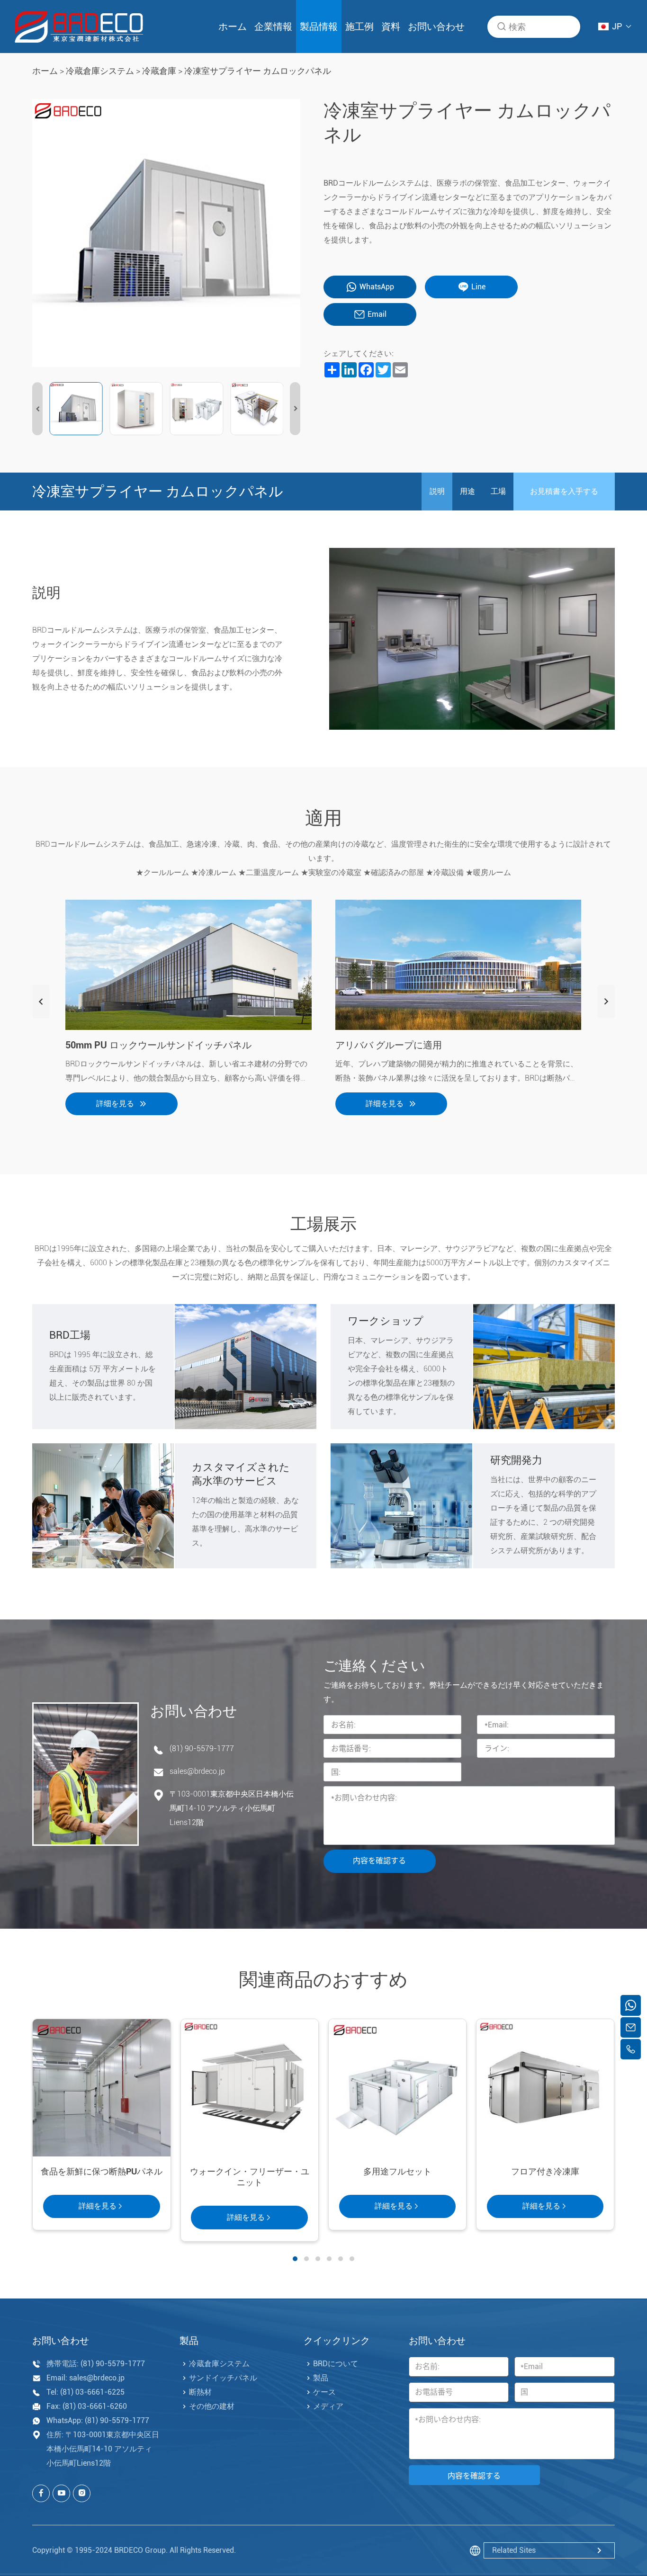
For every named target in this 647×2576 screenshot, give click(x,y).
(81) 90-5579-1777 (202, 1749)
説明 (437, 491)
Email (377, 314)
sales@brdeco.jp (197, 1771)
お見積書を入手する (564, 491)
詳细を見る (115, 1104)
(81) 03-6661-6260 (95, 2406)
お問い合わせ (436, 27)
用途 (467, 491)
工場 (498, 491)
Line (478, 287)
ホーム (233, 27)
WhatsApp (377, 287)
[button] (37, 409)
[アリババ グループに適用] (458, 965)
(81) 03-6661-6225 (92, 2392)
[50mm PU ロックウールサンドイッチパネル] (189, 965)
